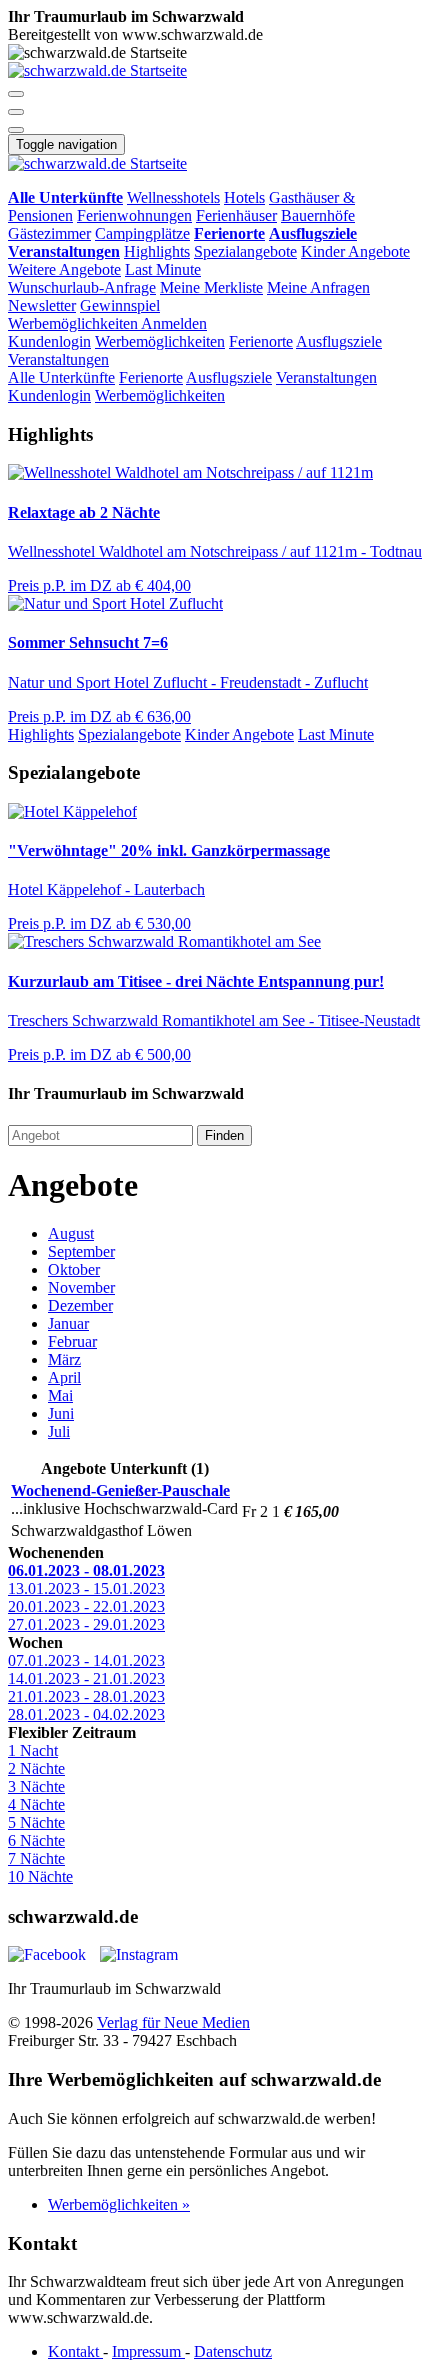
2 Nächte (36, 1768)
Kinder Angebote (355, 251)
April (64, 1377)
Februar (72, 1341)
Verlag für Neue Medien (173, 2022)
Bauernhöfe (318, 215)
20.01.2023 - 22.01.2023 (86, 1606)
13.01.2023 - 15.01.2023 (86, 1588)
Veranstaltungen (58, 359)
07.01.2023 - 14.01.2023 (86, 1660)
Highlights (157, 251)
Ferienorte (261, 341)
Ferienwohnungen (134, 215)
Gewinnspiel (120, 305)
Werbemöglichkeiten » (119, 2204)
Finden (224, 1135)
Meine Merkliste (211, 287)
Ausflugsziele (339, 341)
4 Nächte (36, 1804)
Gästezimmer (49, 233)
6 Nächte (36, 1840)
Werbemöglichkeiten (74, 323)
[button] (16, 94)
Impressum (148, 2351)
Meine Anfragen (318, 287)
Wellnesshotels (173, 197)
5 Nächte (36, 1822)
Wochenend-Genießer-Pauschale (120, 1490)
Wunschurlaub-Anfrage (82, 287)
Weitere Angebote (64, 269)
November (81, 1287)
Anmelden (174, 323)
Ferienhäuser (236, 215)
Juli (59, 1431)
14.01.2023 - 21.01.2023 (86, 1678)
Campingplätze (142, 233)
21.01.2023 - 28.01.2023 (86, 1696)
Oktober (74, 1269)
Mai (60, 1395)
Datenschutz (233, 2351)
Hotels (244, 197)
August (71, 1233)
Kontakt (75, 2351)
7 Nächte (36, 1858)
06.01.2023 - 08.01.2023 (86, 1570)
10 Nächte (40, 1876)
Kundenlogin (49, 341)
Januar (68, 1323)
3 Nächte (36, 1786)
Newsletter (42, 305)
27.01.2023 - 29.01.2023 (86, 1624)
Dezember (80, 1305)
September (81, 1251)
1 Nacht (33, 1750)
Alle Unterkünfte (61, 377)
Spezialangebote (245, 251)
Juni (61, 1413)
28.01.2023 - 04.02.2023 (86, 1714)
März (64, 1359)
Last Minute (163, 269)
